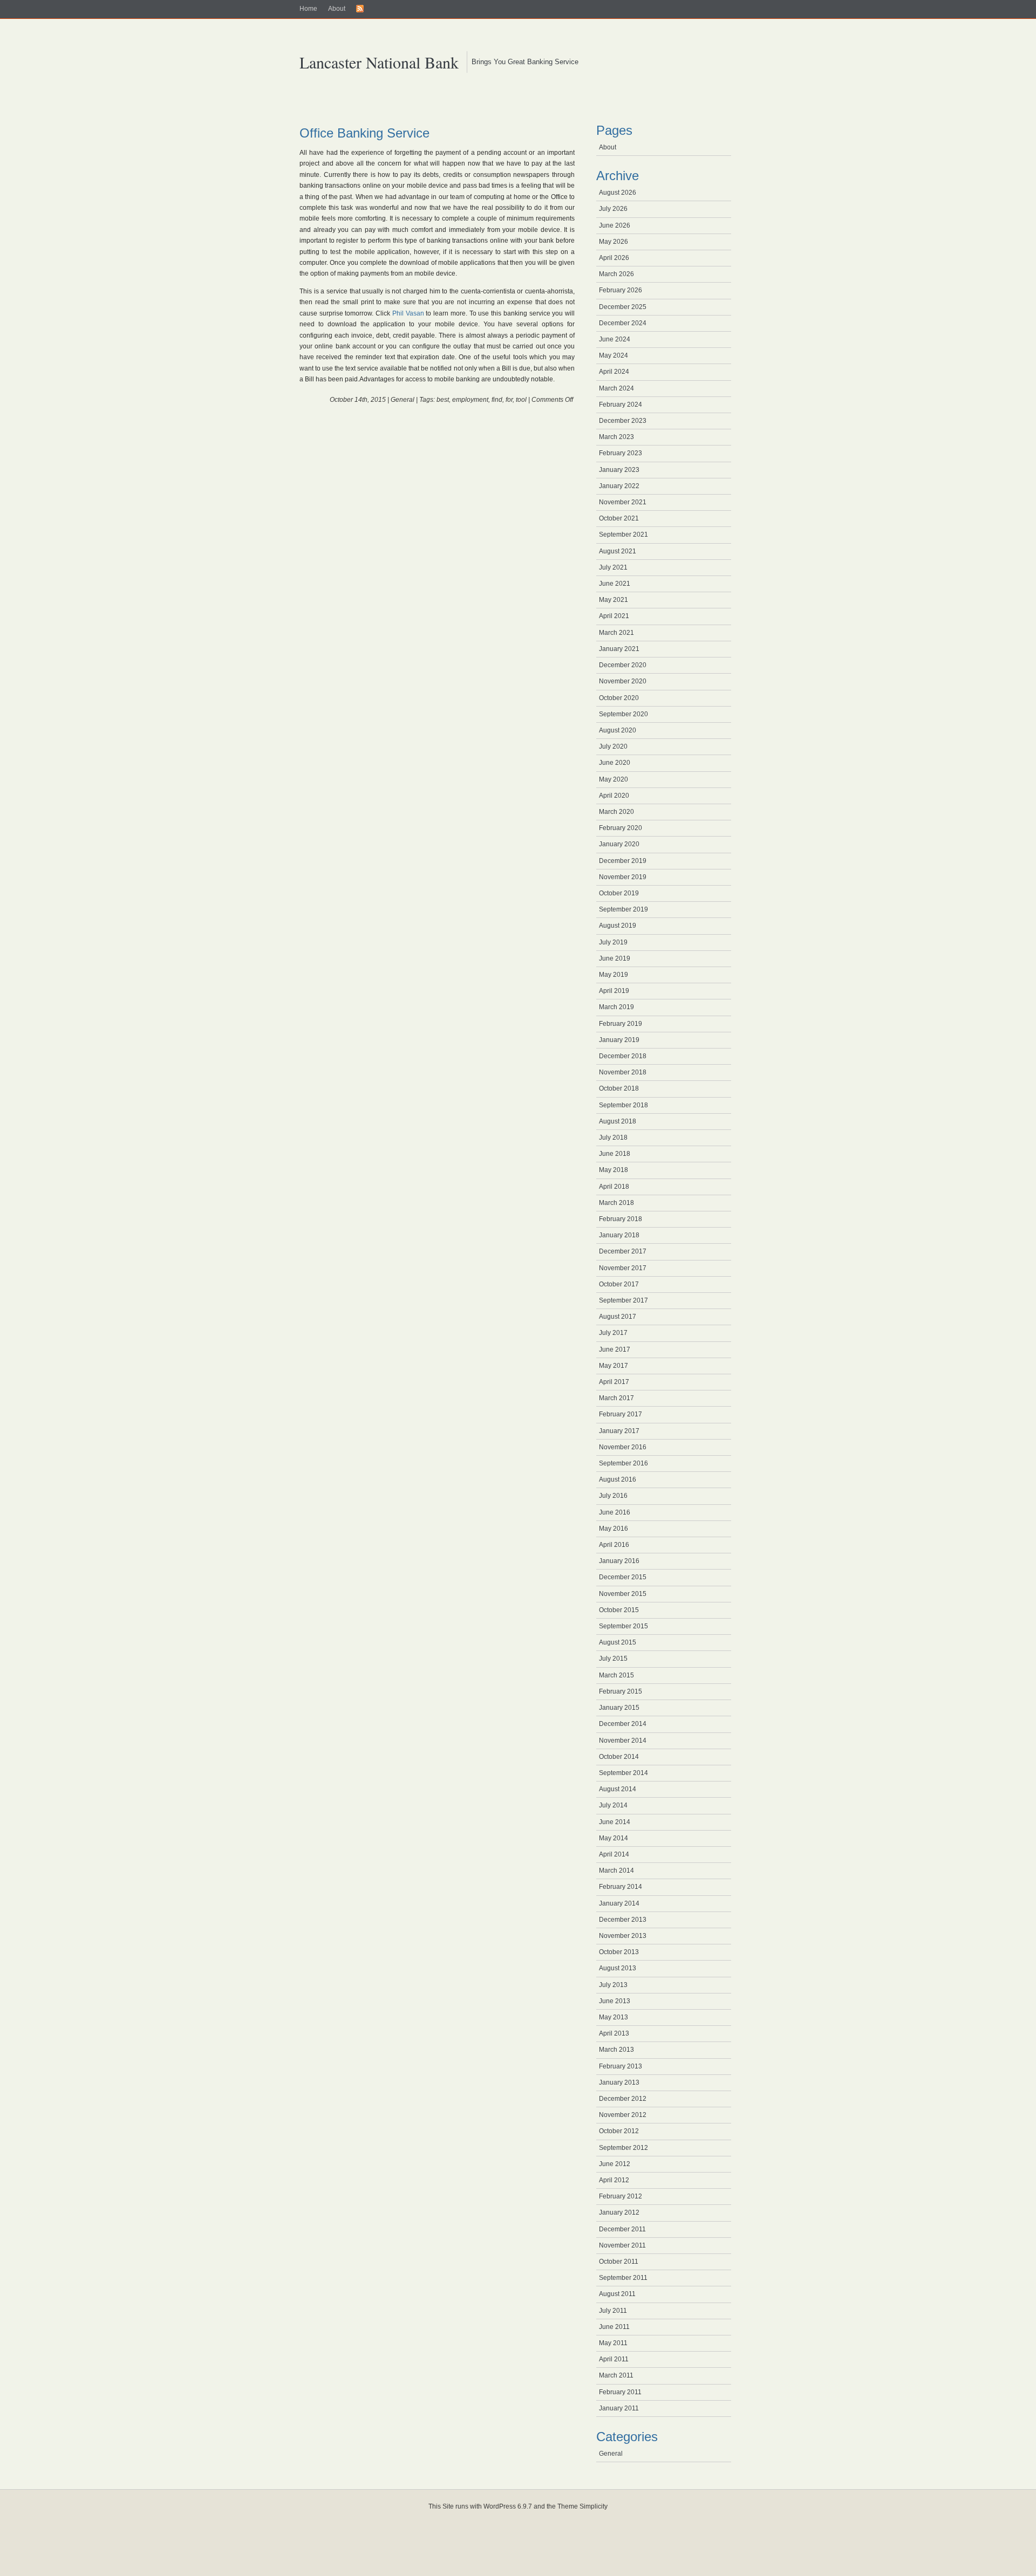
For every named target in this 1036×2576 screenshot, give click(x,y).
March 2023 (616, 437)
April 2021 (614, 616)
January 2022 (619, 486)
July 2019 (613, 942)
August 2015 (618, 1642)
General (403, 400)
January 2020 (619, 844)
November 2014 (623, 1741)
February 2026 (621, 290)
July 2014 (613, 1805)
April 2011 (614, 2359)
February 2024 (621, 405)
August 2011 (617, 2294)
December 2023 (623, 421)
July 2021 (613, 567)
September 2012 (623, 2148)
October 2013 (619, 1952)
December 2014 (623, 1724)
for (509, 400)
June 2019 (615, 958)
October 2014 (619, 1757)
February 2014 (621, 1887)
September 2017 (623, 1300)
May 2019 (614, 975)
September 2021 (623, 535)
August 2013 (618, 1968)
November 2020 (623, 681)
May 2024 (614, 355)
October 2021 (619, 518)
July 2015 (613, 1659)
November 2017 (623, 1268)
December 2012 (623, 2099)
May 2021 (614, 600)
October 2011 (619, 2262)
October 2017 (619, 1284)
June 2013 (615, 2001)
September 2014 (623, 1773)
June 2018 (615, 1154)
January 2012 (619, 2212)
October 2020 (619, 698)
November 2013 (623, 1936)
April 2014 (614, 1854)
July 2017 (613, 1333)
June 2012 (615, 2164)
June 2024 (615, 339)
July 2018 (613, 1138)
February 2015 (621, 1691)
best (443, 400)
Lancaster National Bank (379, 62)
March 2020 (616, 812)
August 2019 (618, 926)
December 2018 (623, 1056)
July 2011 (613, 2311)
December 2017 (623, 1251)
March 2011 (616, 2375)
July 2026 (613, 209)
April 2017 (614, 1382)
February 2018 (621, 1219)
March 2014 (616, 1871)
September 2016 (623, 1463)
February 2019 (621, 1024)
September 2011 (623, 2278)
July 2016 (613, 1496)
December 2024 (623, 323)
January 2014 (619, 1903)
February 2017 (621, 1414)
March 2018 (616, 1203)
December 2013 (623, 1920)
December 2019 (623, 861)
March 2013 (616, 2050)
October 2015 (619, 1610)
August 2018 (618, 1121)
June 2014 (615, 1822)
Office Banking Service (364, 133)
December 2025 (623, 307)
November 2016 (623, 1447)
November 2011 (622, 2245)
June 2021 (615, 584)
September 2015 (623, 1626)
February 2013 (621, 2066)
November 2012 (623, 2115)
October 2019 (619, 893)
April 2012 (614, 2180)
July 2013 (613, 1985)
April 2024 (614, 372)
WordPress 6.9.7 (508, 2506)
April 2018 (614, 1187)
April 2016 (614, 1545)
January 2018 (619, 1235)
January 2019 (619, 1040)
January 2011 (619, 2408)
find (497, 400)
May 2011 (613, 2343)
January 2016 (619, 1561)
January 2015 (619, 1708)
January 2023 (619, 470)
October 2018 (619, 1088)
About (337, 9)
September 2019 (623, 909)
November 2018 (623, 1072)
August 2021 (618, 551)
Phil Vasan (408, 313)
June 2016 (615, 1512)
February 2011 (620, 2392)
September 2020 (623, 714)
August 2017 (618, 1317)
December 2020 (623, 665)
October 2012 (619, 2131)
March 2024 (616, 388)
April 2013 (614, 2033)
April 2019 (614, 991)
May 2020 (614, 779)
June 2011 (614, 2327)
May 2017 (614, 1366)
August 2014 (618, 1789)
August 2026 (618, 193)
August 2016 (618, 1479)
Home (308, 9)
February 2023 (621, 453)
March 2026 (616, 274)
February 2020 (621, 828)
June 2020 (615, 763)
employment (470, 400)
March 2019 (616, 1007)
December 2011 (622, 2229)
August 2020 (618, 730)
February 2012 (621, 2196)
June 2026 (615, 225)
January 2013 (619, 2082)
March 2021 (616, 633)
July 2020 (613, 746)
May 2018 (614, 1170)
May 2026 (614, 242)
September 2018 (623, 1105)
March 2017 (616, 1398)
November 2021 (623, 502)
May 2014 (614, 1838)
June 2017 (615, 1349)
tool (521, 400)
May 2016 (614, 1529)
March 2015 (616, 1675)
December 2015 (623, 1577)
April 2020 (614, 796)
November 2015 (623, 1594)
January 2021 (619, 649)
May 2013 (614, 2017)
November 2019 (623, 877)
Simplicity (594, 2506)
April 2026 (614, 258)
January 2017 (619, 1431)
